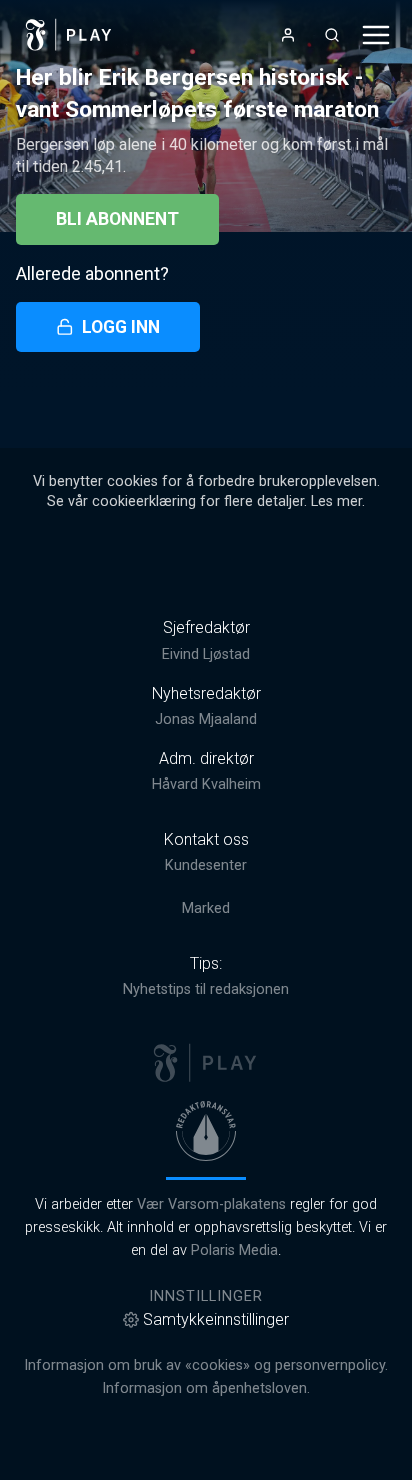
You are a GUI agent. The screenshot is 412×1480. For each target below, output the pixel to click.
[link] (69, 35)
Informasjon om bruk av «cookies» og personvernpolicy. (206, 1365)
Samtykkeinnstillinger (216, 1319)
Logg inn (121, 327)
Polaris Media (234, 1250)
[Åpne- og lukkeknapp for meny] (376, 35)
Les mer (336, 501)
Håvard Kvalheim (206, 784)
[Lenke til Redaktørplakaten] (206, 1131)
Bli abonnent (117, 219)
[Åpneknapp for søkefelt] (332, 35)
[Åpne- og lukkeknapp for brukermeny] (288, 35)
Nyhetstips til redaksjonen (206, 989)
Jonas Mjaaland (206, 719)
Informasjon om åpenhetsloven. (206, 1388)
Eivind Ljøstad (206, 654)
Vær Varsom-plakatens (211, 1204)
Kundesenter (206, 865)
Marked (206, 908)
